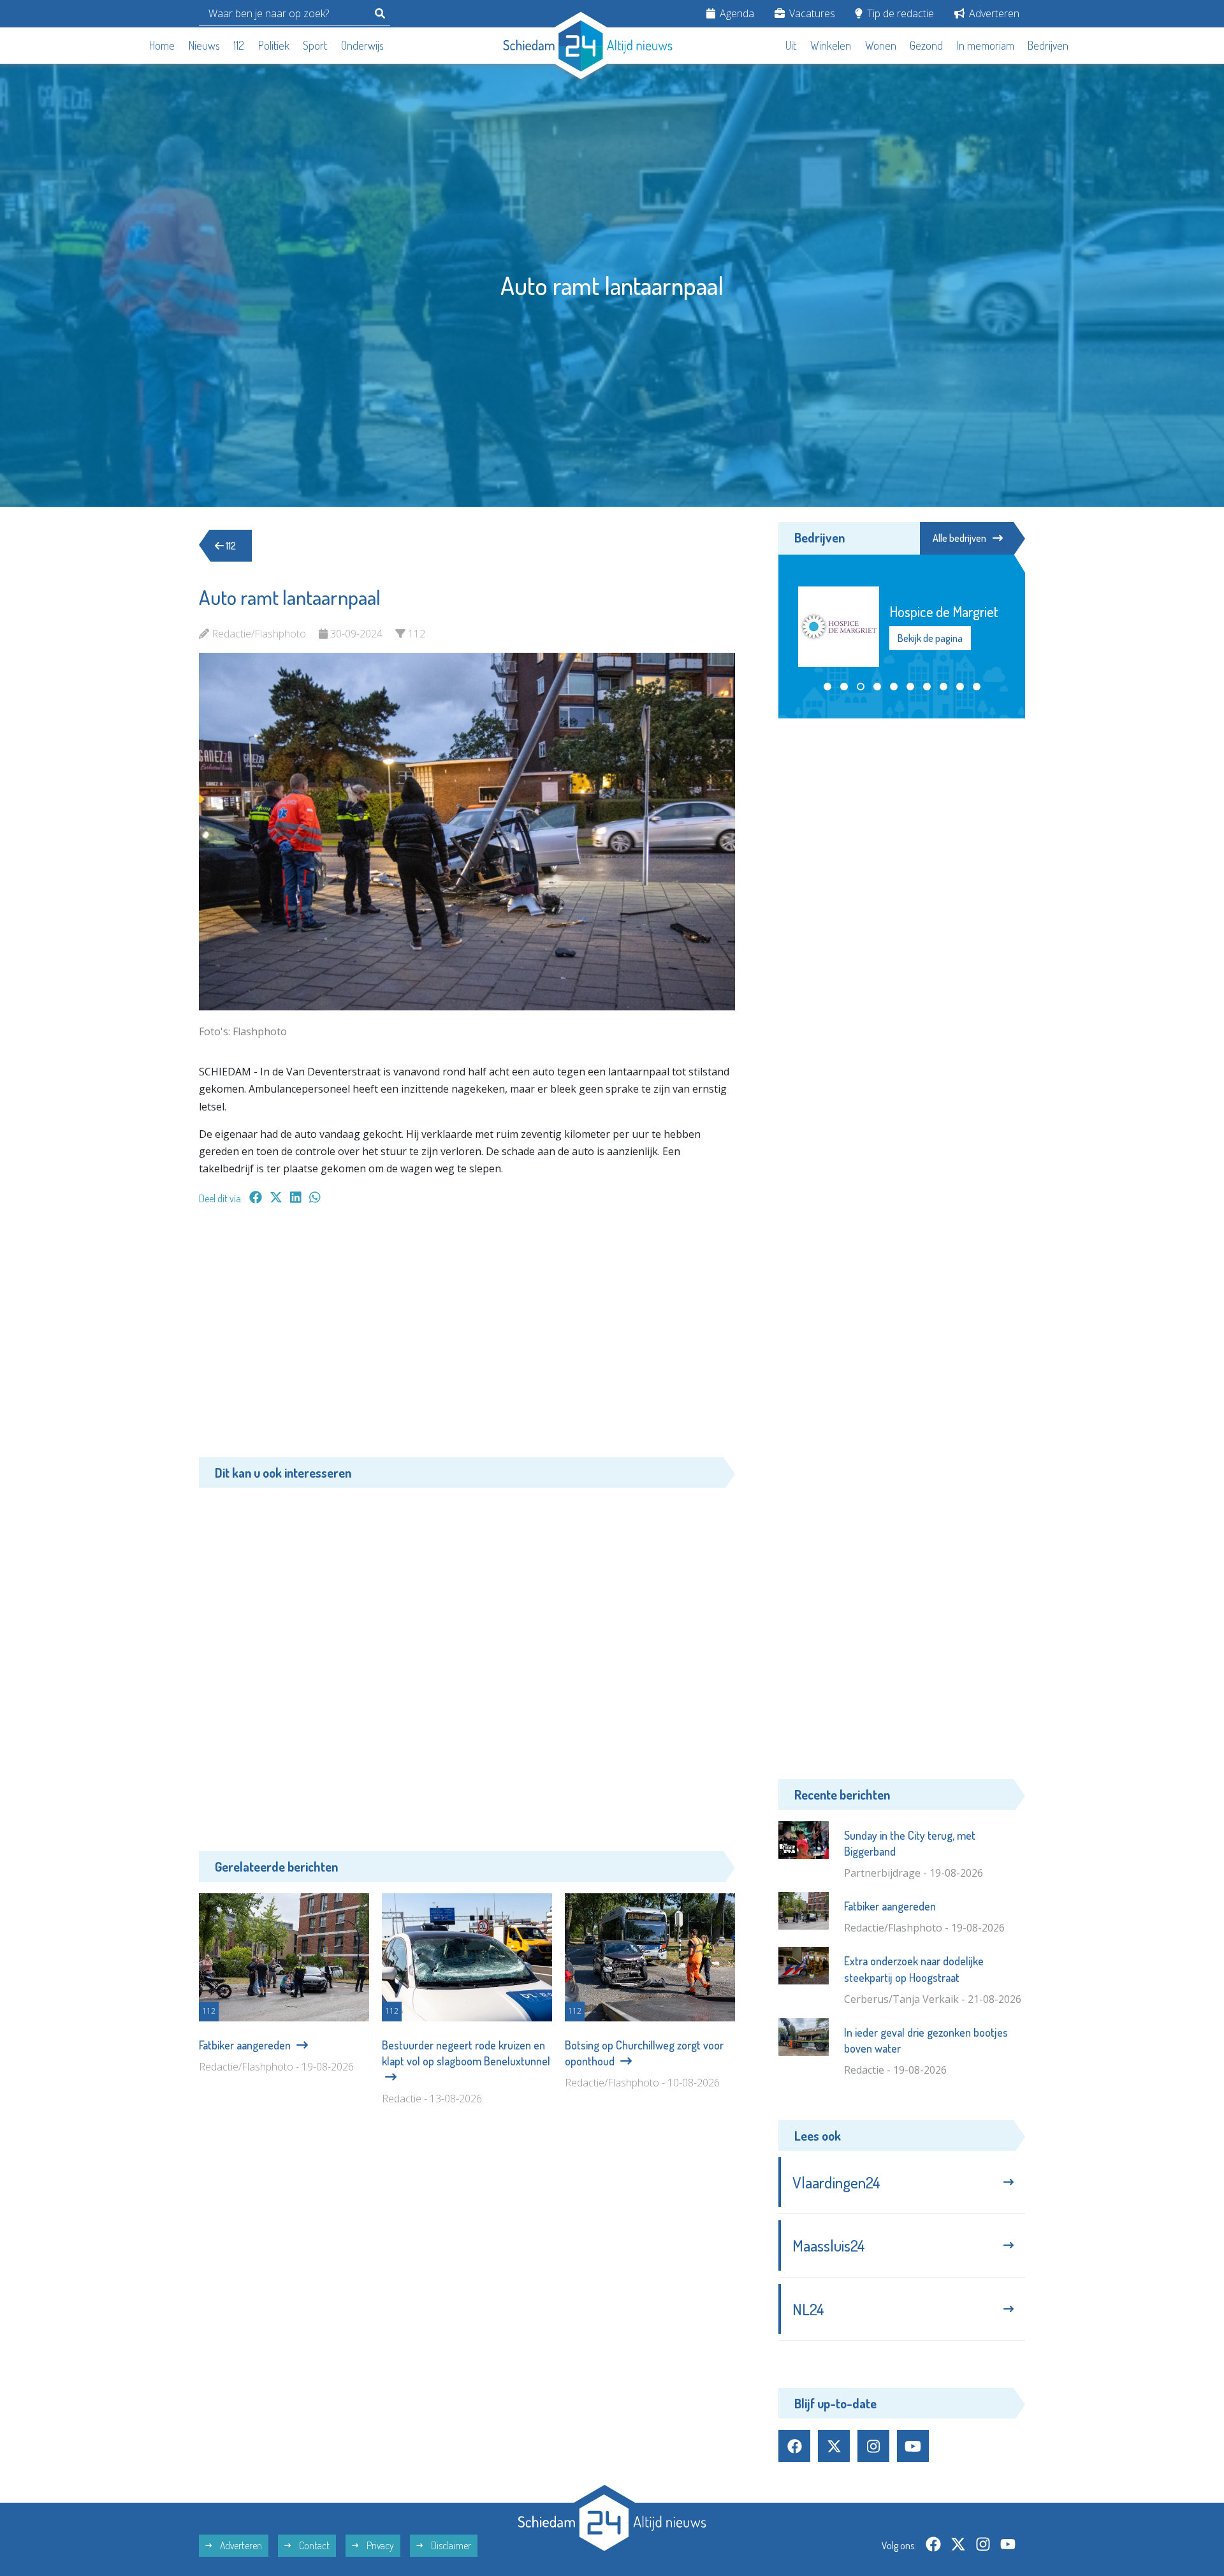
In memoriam (986, 45)
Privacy (379, 2545)
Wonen (881, 45)
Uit (791, 45)
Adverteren (993, 13)
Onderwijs (362, 45)
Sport (315, 45)
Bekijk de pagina (929, 646)
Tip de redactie (899, 13)
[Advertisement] (467, 1337)
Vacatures (811, 13)
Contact (313, 2545)
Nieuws (204, 45)
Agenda (736, 13)
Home (162, 45)
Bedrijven (1048, 45)
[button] (827, 687)
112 (239, 45)
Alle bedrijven (959, 538)
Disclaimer (450, 2545)
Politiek (274, 45)
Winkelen (831, 45)
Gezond (926, 45)
